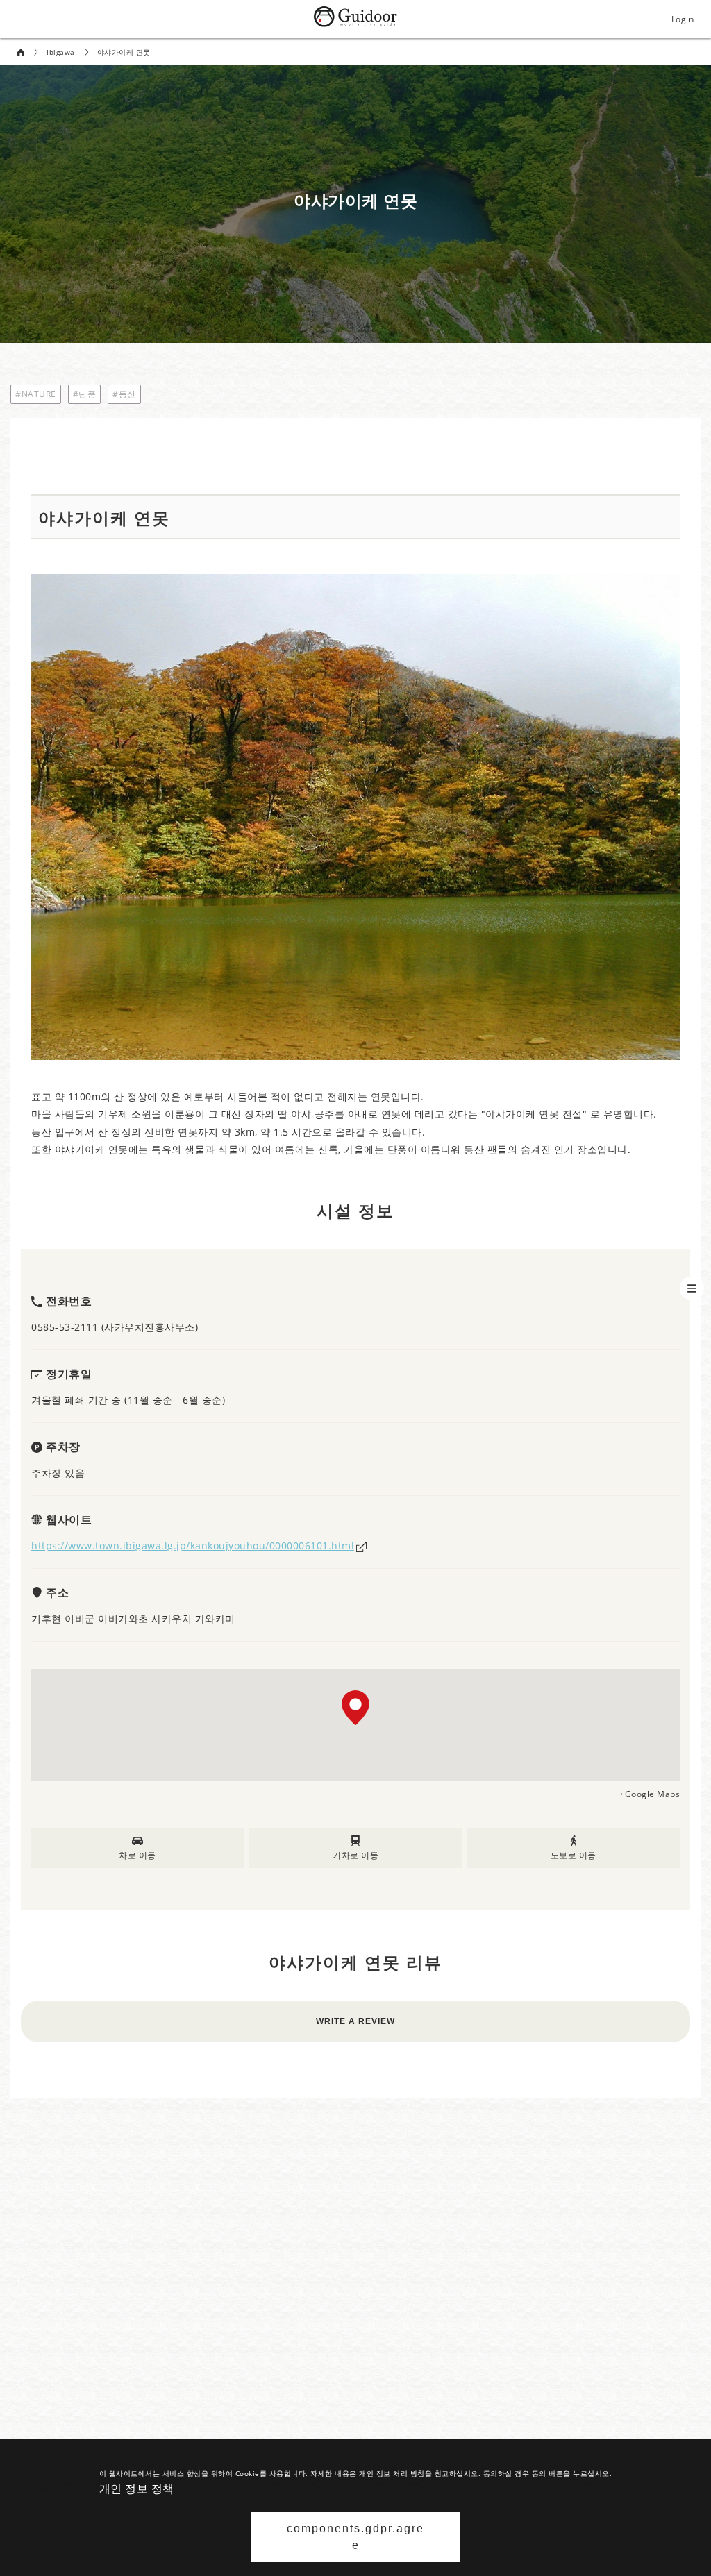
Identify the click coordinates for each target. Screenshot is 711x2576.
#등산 (124, 394)
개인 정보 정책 (137, 2489)
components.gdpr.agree (355, 2537)
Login (683, 19)
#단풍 (85, 394)
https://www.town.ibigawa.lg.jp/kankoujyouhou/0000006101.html (193, 1546)
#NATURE (36, 394)
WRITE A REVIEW (355, 2021)
